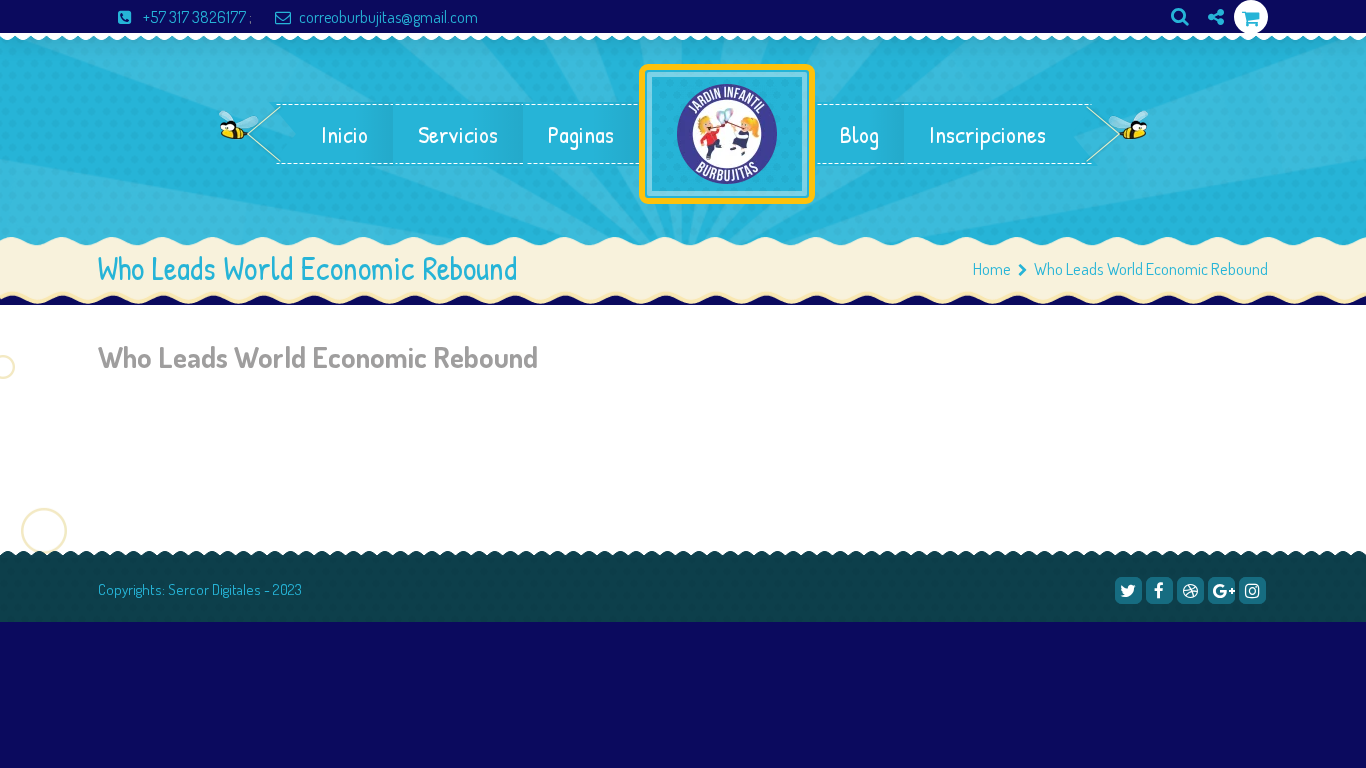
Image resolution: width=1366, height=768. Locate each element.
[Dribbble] (1190, 590)
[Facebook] (1159, 590)
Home (992, 268)
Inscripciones (987, 134)
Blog (859, 134)
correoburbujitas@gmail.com (388, 17)
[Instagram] (1208, 50)
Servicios (458, 134)
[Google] (1221, 590)
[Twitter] (1128, 590)
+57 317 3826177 (194, 17)
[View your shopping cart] (1251, 17)
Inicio (344, 134)
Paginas (581, 134)
